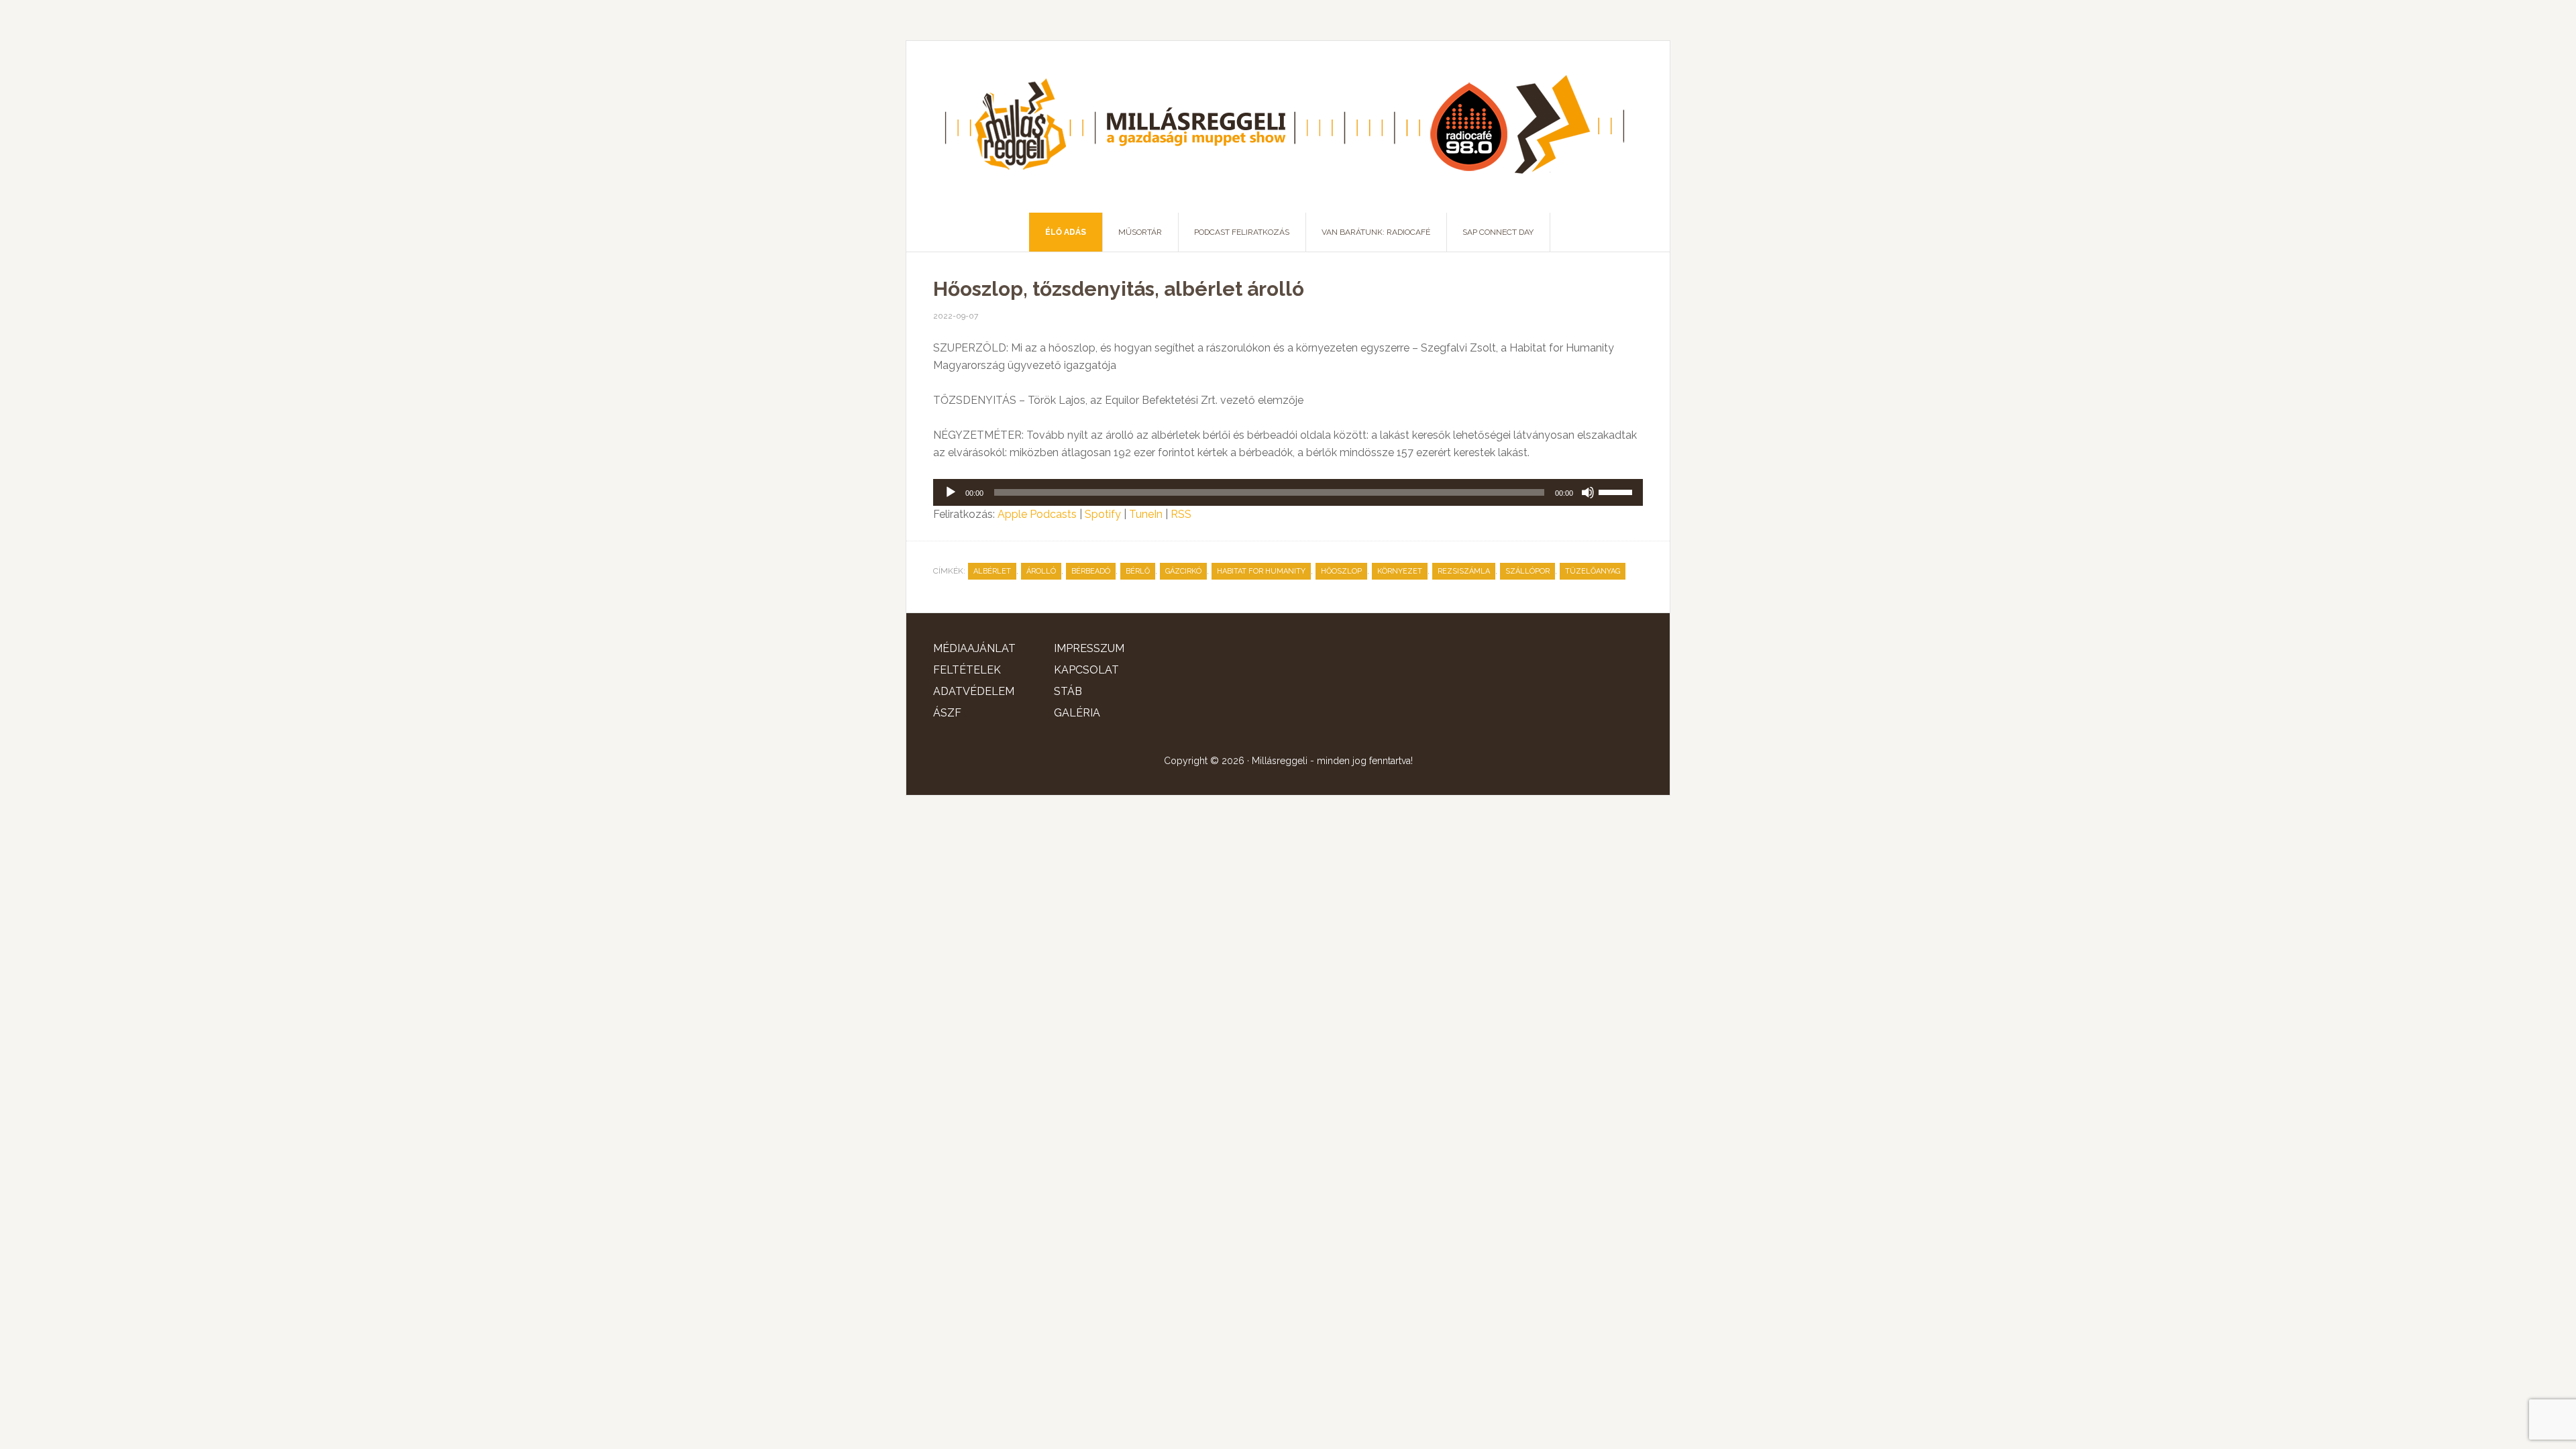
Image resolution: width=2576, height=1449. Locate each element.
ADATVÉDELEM (974, 691)
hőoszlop (1341, 571)
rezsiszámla (1464, 571)
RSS (1181, 514)
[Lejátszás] (951, 492)
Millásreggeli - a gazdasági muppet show (1288, 127)
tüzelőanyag (1593, 571)
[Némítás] (1588, 492)
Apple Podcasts (1037, 514)
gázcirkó (1183, 571)
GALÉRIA (1077, 713)
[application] (1288, 492)
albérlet (992, 571)
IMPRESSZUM (1089, 648)
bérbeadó (1091, 571)
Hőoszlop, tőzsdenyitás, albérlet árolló (1119, 289)
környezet (1400, 571)
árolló (1041, 571)
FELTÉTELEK (967, 670)
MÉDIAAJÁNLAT (974, 648)
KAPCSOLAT (1086, 670)
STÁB (1068, 691)
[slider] (1617, 491)
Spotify (1103, 514)
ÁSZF (947, 713)
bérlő (1138, 571)
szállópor (1527, 571)
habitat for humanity (1261, 571)
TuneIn (1146, 514)
